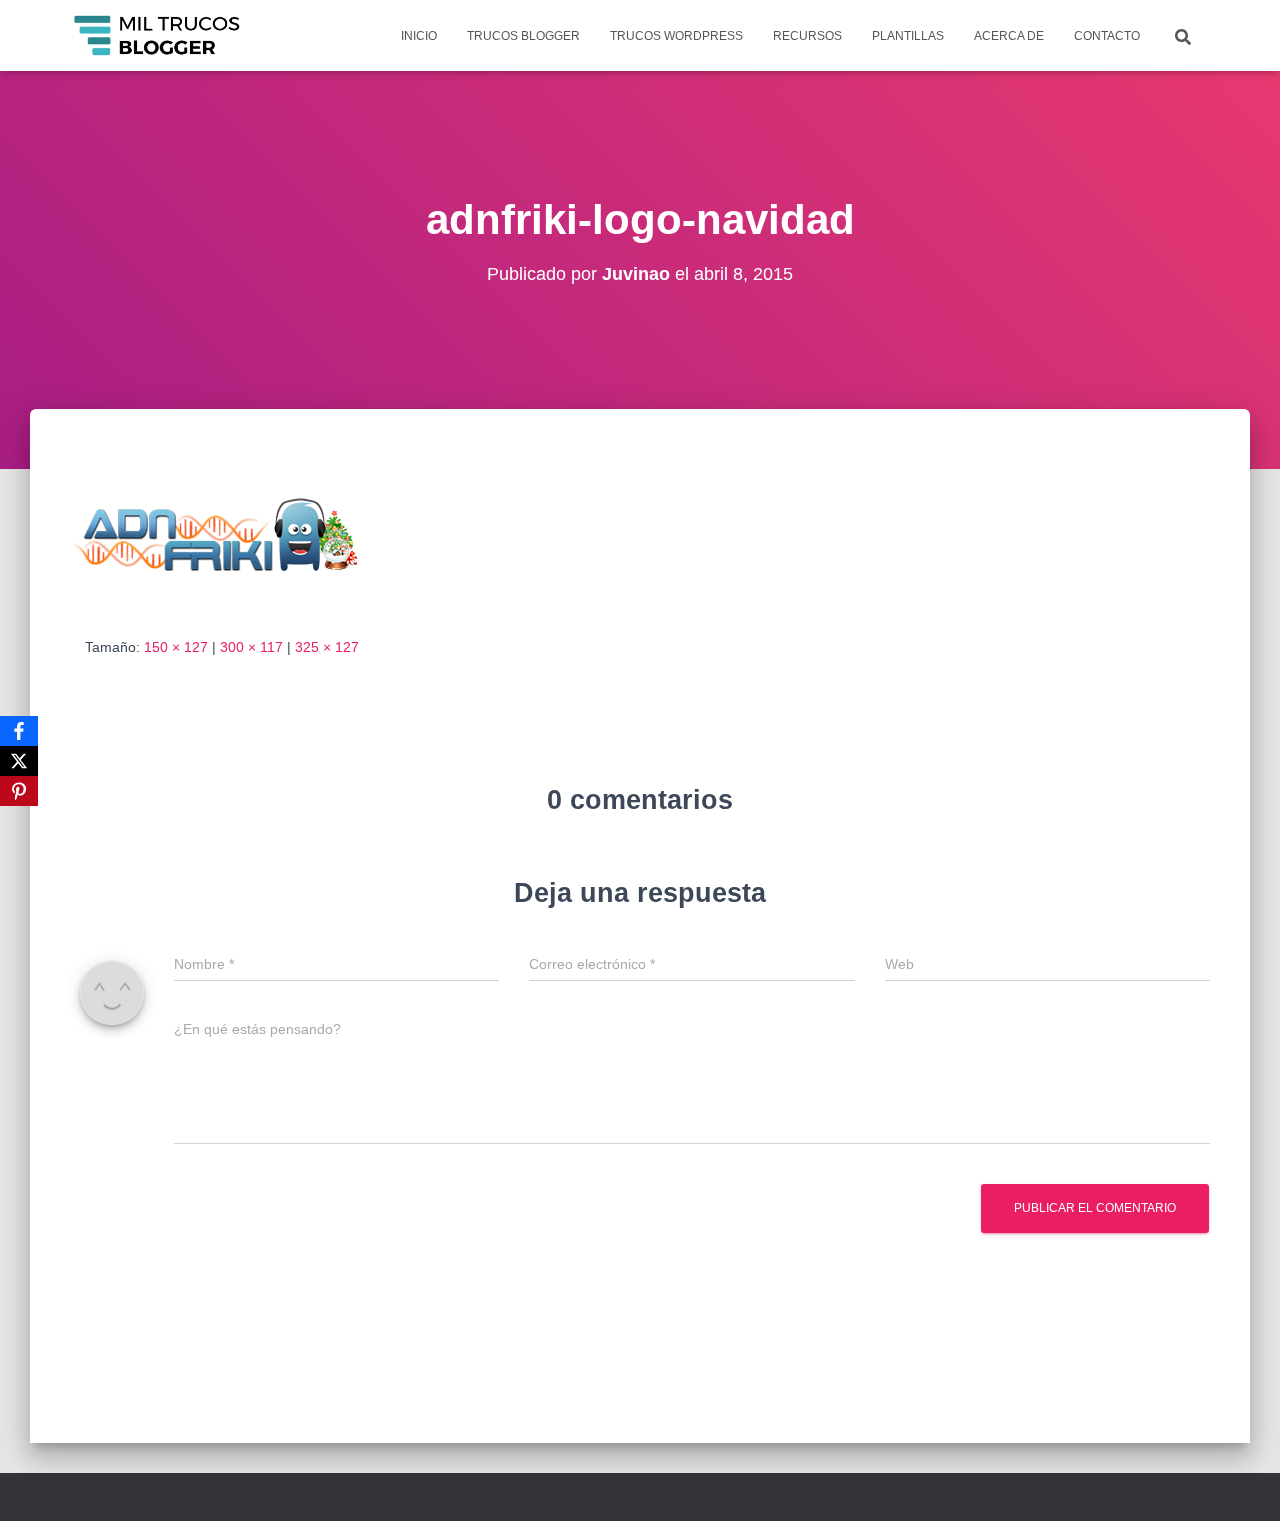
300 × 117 (251, 647)
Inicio (419, 36)
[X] (19, 761)
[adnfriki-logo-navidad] (232, 541)
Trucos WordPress (676, 36)
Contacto (1107, 36)
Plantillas (908, 36)
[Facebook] (19, 731)
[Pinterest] (19, 791)
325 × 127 (327, 647)
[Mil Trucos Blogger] (158, 36)
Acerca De (1009, 36)
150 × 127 (176, 647)
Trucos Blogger (523, 36)
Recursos (807, 36)
